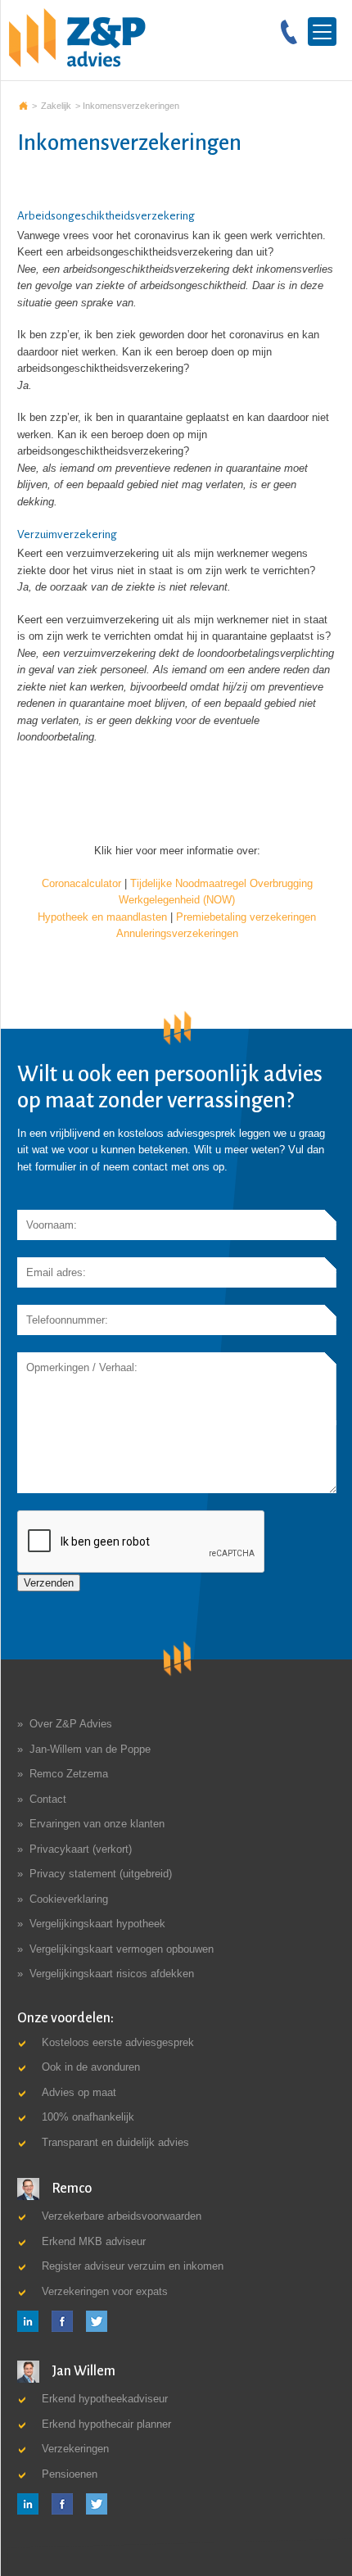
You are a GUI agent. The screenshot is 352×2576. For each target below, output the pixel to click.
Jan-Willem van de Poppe (90, 1749)
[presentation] (142, 1542)
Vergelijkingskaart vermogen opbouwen (122, 1949)
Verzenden (49, 1583)
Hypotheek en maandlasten (102, 917)
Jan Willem (82, 2371)
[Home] (77, 37)
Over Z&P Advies (71, 1724)
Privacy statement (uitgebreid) (101, 1874)
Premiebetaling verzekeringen (246, 917)
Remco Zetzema (69, 1774)
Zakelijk (56, 106)
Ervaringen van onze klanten (97, 1824)
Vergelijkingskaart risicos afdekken (112, 1974)
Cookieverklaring (69, 1899)
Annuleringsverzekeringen (177, 933)
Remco (70, 2189)
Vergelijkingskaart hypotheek (97, 1924)
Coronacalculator (81, 883)
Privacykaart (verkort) (81, 1849)
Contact (48, 1799)
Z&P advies (23, 106)
